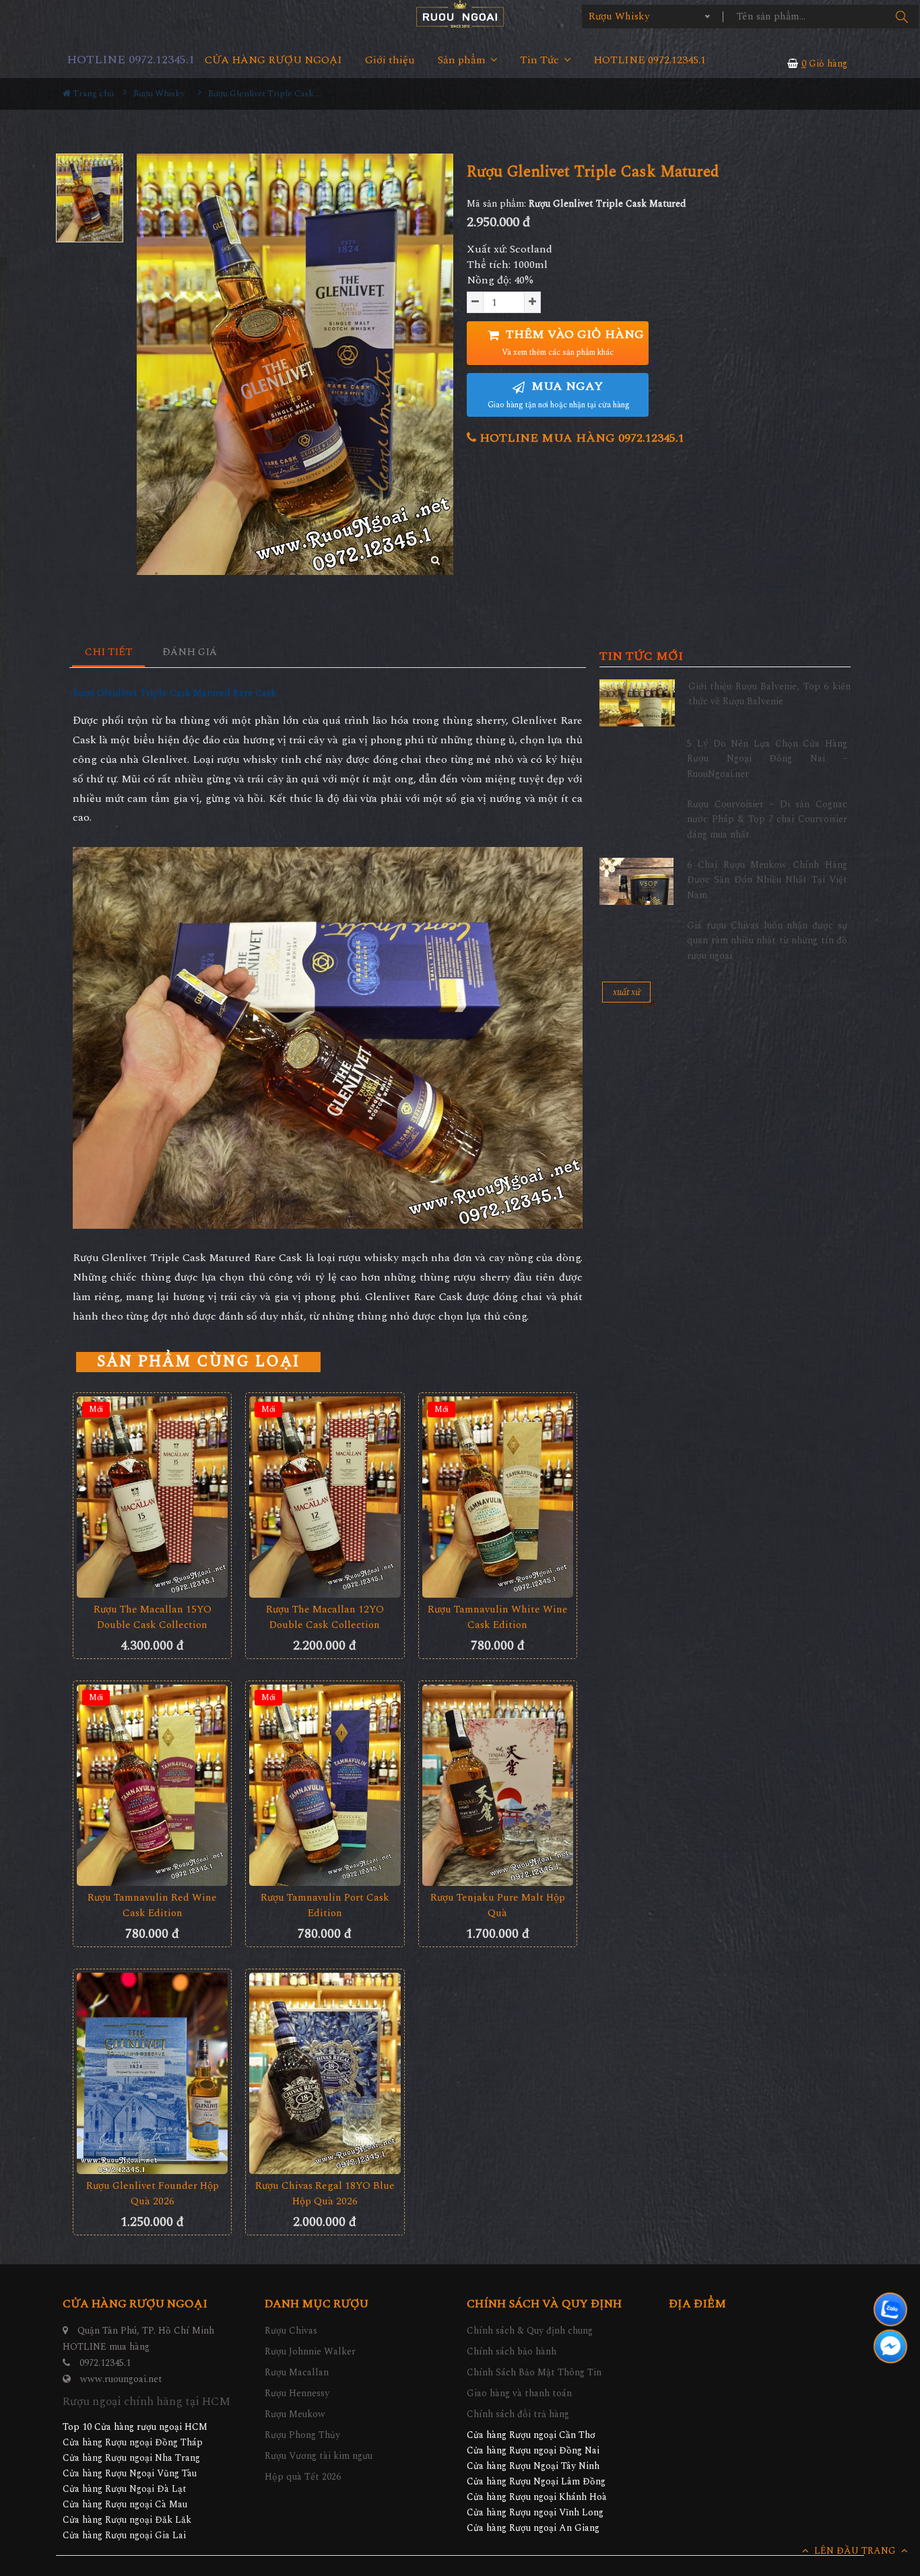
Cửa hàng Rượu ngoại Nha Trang (131, 2458)
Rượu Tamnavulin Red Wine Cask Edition (152, 1905)
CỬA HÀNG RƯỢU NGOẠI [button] (273, 60)
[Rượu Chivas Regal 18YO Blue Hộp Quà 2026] (325, 2073)
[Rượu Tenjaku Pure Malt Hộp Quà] (498, 1785)
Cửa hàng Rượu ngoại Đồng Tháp (133, 2442)
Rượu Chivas (291, 2331)
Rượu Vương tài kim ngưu (319, 2456)
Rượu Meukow (295, 2414)
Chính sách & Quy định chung (530, 2331)
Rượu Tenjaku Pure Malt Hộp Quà (498, 1905)
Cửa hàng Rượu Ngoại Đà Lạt (125, 2489)
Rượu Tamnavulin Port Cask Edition (325, 1905)
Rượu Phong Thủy (302, 2435)
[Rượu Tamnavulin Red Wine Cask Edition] (152, 1785)
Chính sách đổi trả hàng (518, 2414)
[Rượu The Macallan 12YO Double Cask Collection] (325, 1497)
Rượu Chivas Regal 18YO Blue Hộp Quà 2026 (325, 2194)
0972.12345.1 (105, 2363)
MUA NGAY (559, 394)
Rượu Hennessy (297, 2393)
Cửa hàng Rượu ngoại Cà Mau (125, 2504)
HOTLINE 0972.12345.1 (131, 60)
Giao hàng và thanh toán (519, 2393)
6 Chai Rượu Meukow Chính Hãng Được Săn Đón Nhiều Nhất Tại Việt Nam (767, 880)
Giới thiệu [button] (390, 60)
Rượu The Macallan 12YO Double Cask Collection (325, 1617)
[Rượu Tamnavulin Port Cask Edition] (325, 1785)
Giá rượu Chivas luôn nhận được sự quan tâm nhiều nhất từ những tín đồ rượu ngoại (767, 941)
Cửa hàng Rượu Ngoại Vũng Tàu (130, 2473)
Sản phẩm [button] (463, 60)
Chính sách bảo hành (512, 2351)
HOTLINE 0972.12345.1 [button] (650, 60)
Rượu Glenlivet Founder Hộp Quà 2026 (153, 2194)
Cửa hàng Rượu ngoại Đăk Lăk (127, 2520)
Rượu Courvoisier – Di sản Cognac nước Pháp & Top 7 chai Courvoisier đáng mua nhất (767, 819)
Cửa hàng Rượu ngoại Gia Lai (124, 2535)
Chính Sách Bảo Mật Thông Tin (534, 2372)
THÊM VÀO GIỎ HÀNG (573, 342)
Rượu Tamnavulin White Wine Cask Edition (498, 1617)
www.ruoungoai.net (121, 2379)
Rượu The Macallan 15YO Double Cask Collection (153, 1617)
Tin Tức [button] (541, 60)
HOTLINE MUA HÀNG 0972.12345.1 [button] (580, 438)
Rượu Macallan (297, 2372)
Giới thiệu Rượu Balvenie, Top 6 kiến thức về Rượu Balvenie (769, 694)
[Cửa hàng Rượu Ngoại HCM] (460, 14)
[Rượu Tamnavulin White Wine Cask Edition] (498, 1497)
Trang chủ (92, 94)
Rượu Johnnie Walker (310, 2351)
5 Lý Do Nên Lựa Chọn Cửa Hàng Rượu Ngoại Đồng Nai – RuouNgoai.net (767, 759)
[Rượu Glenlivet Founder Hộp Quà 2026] (152, 2073)
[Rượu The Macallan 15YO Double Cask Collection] (152, 1497)
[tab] (109, 653)
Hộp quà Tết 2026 (303, 2477)
